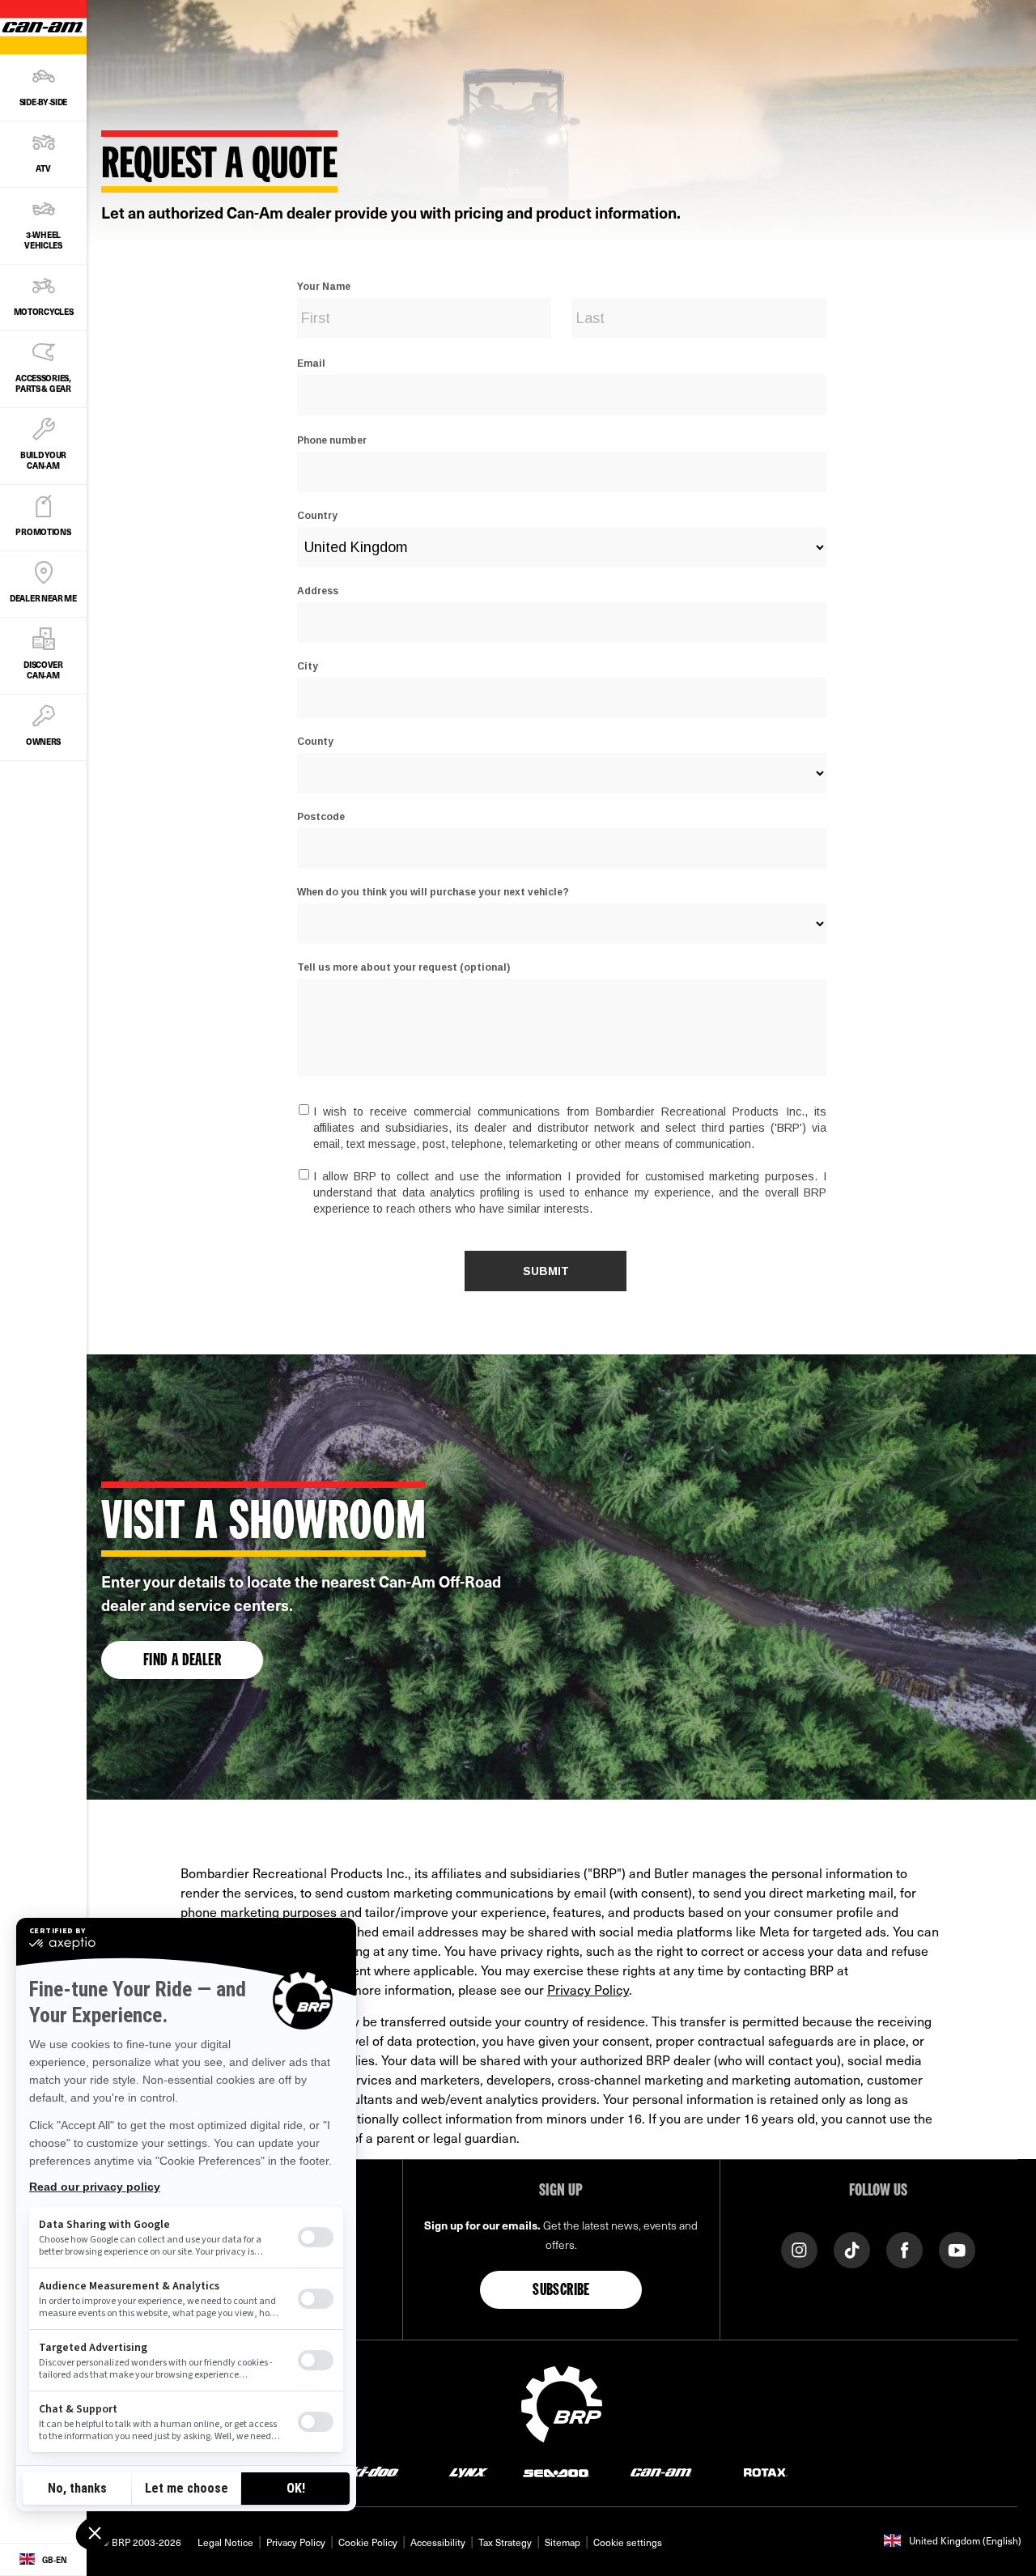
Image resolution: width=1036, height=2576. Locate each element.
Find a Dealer (182, 1661)
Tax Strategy (505, 2542)
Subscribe (561, 2291)
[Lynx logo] (469, 2472)
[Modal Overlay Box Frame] (561, 769)
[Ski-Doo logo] (369, 2472)
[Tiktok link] (852, 2249)
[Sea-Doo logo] (556, 2472)
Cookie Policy (368, 2542)
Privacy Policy (588, 1989)
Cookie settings (628, 2542)
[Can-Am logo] (661, 2472)
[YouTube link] (957, 2249)
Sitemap (563, 2542)
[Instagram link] (799, 2249)
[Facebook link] (904, 2249)
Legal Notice (225, 2542)
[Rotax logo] (766, 2472)
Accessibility (438, 2542)
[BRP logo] (562, 2402)
